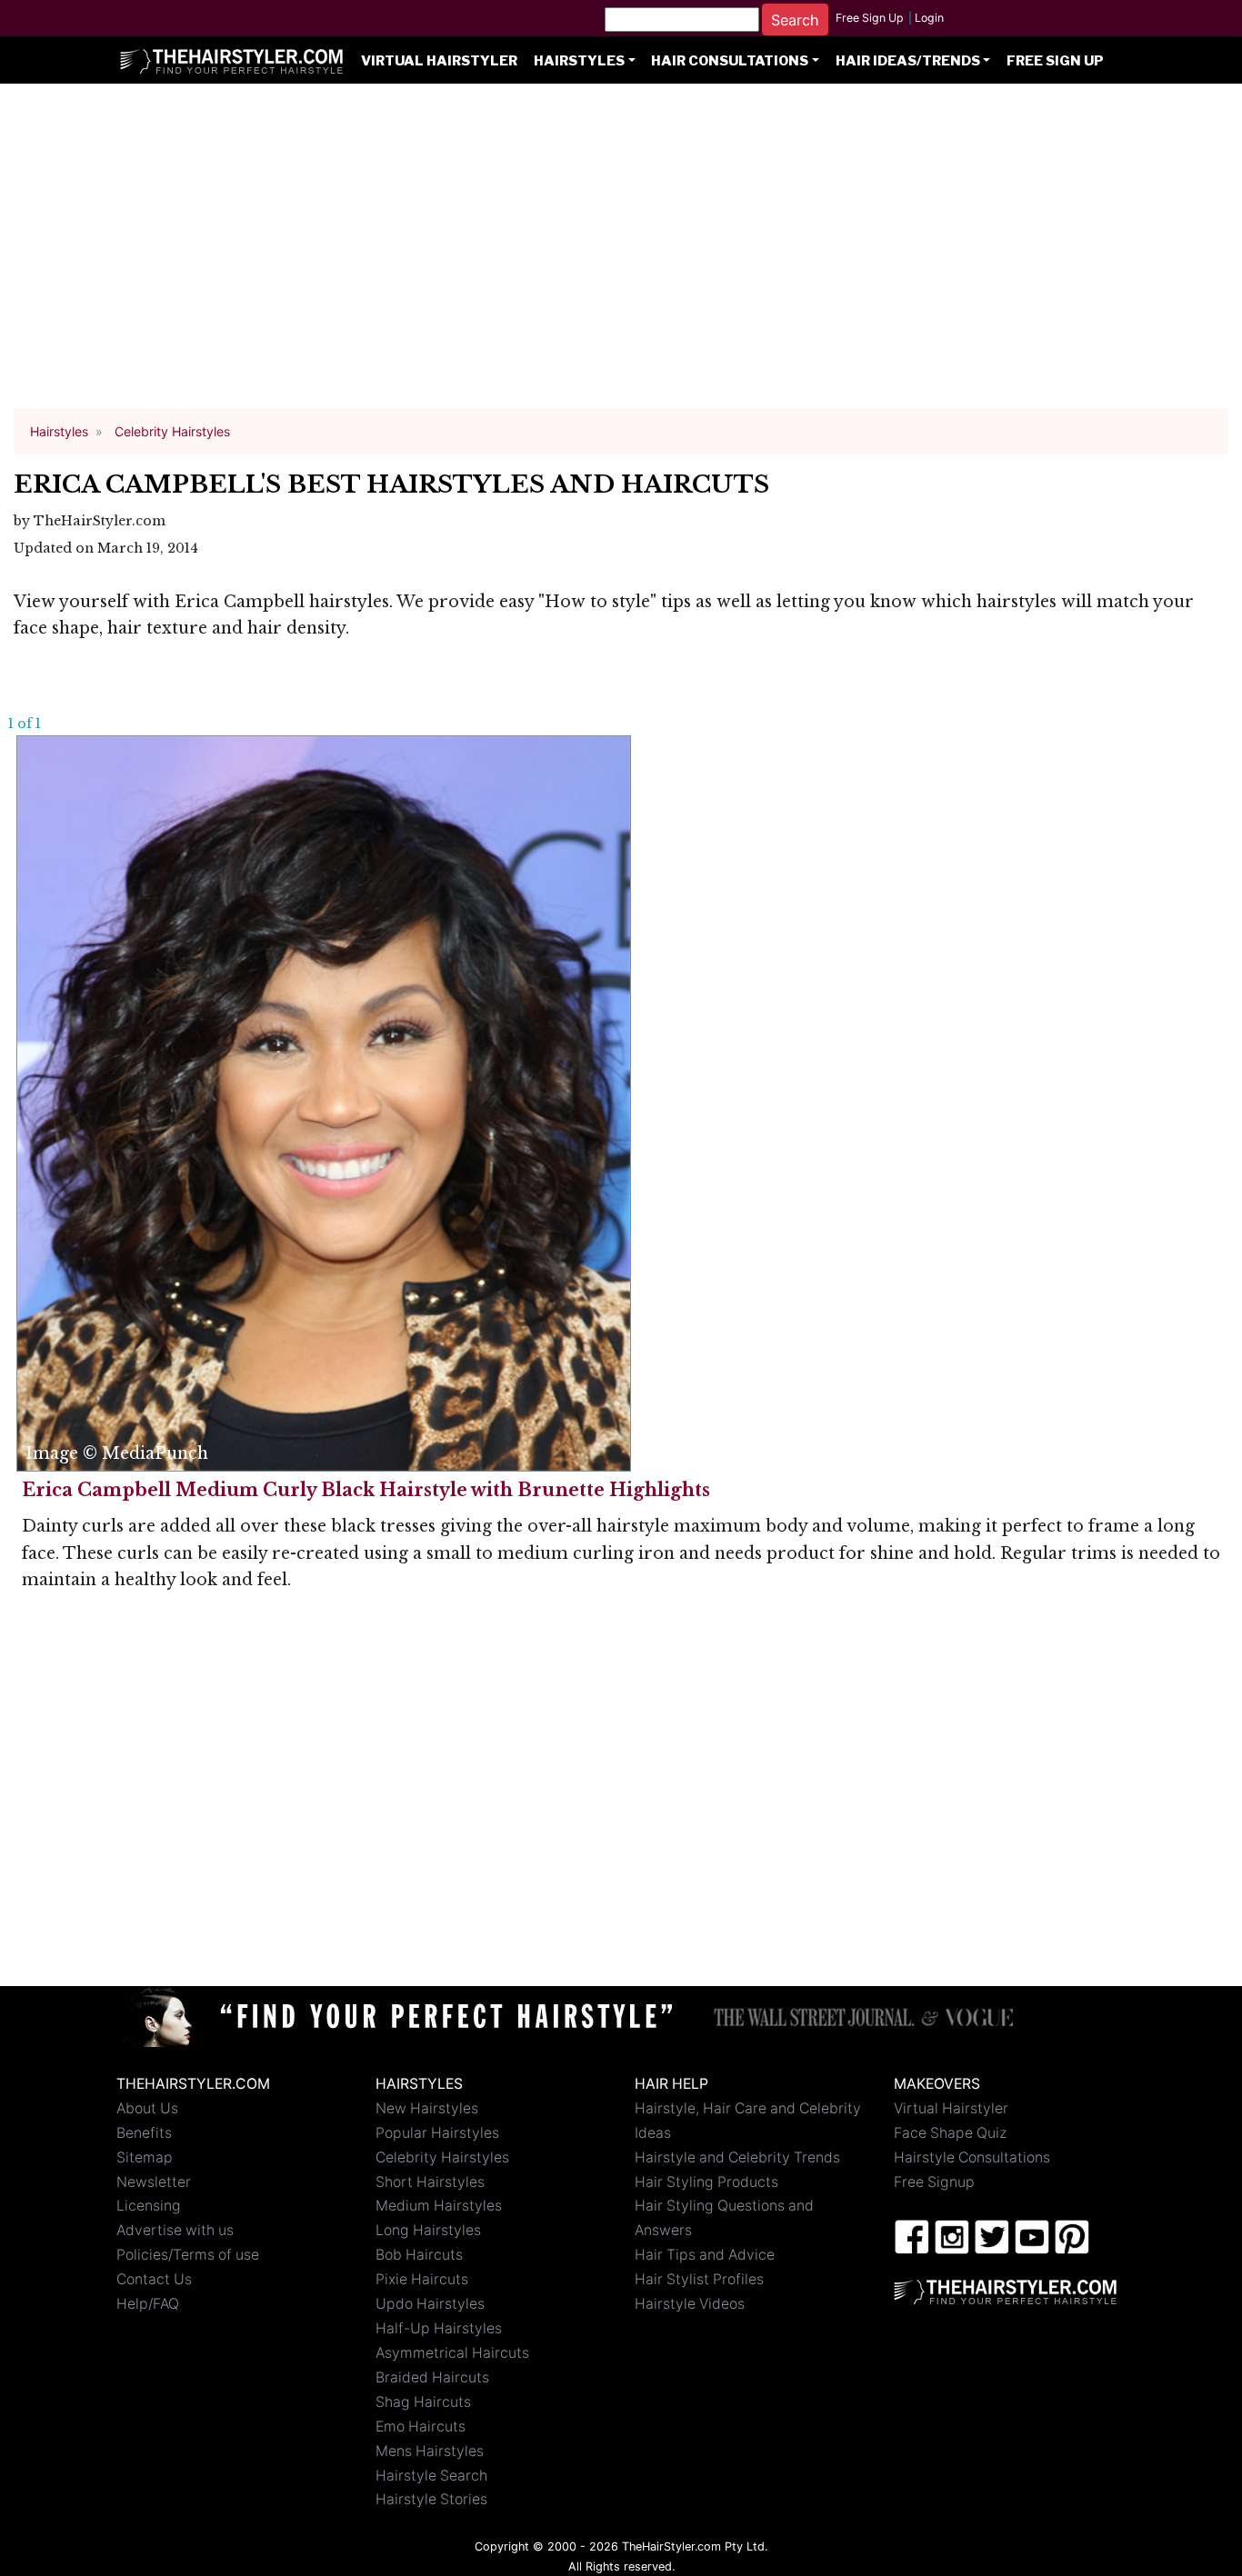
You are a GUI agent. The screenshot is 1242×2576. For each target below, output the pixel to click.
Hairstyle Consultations (972, 2157)
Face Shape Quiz (950, 2133)
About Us (147, 2108)
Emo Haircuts (421, 2426)
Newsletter (154, 2182)
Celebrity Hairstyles (442, 2157)
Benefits (144, 2133)
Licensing (149, 2206)
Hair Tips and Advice (705, 2255)
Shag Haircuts (423, 2402)
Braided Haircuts (432, 2377)
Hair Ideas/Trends (908, 61)
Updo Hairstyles (430, 2304)
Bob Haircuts (419, 2255)
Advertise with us (175, 2230)
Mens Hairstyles (430, 2451)
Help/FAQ (148, 2304)
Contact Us (154, 2279)
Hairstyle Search (431, 2476)
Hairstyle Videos (690, 2304)
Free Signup (934, 2182)
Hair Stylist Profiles (699, 2279)
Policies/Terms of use (188, 2255)
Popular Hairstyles (437, 2133)
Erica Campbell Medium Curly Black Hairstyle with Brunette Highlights (366, 1490)
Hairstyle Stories (431, 2499)
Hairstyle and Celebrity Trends (737, 2157)
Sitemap (145, 2157)
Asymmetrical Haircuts (452, 2353)
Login (929, 18)
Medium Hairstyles (439, 2206)
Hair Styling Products (706, 2182)
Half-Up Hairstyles (439, 2328)
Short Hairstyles (430, 2182)
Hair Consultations (730, 61)
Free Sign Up (870, 18)
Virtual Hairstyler (439, 61)
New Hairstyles (427, 2108)
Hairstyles (579, 61)
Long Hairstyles (428, 2230)
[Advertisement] (621, 255)
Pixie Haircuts (422, 2279)
